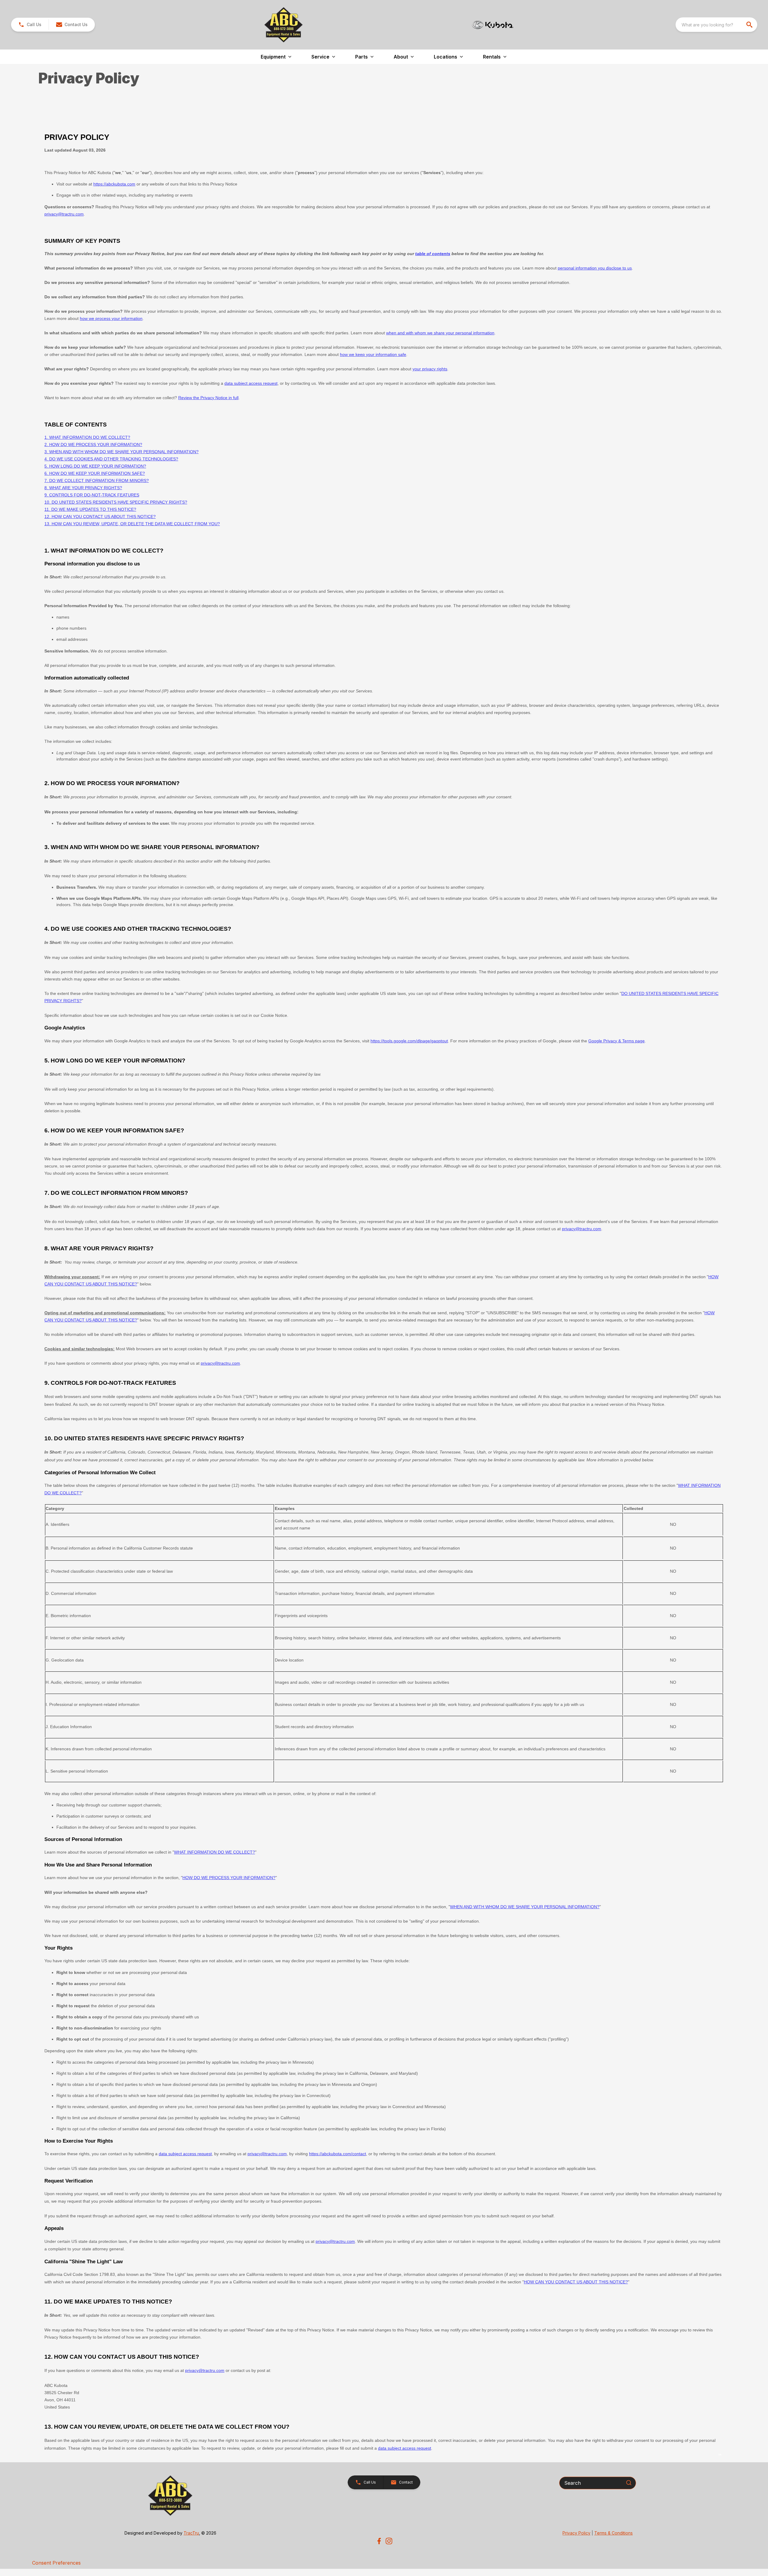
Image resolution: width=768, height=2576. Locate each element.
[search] (750, 25)
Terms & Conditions (613, 2533)
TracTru (191, 2533)
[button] (30, 25)
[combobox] (716, 25)
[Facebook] (379, 2541)
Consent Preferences (56, 2563)
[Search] (629, 2483)
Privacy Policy (576, 2533)
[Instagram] (389, 2541)
